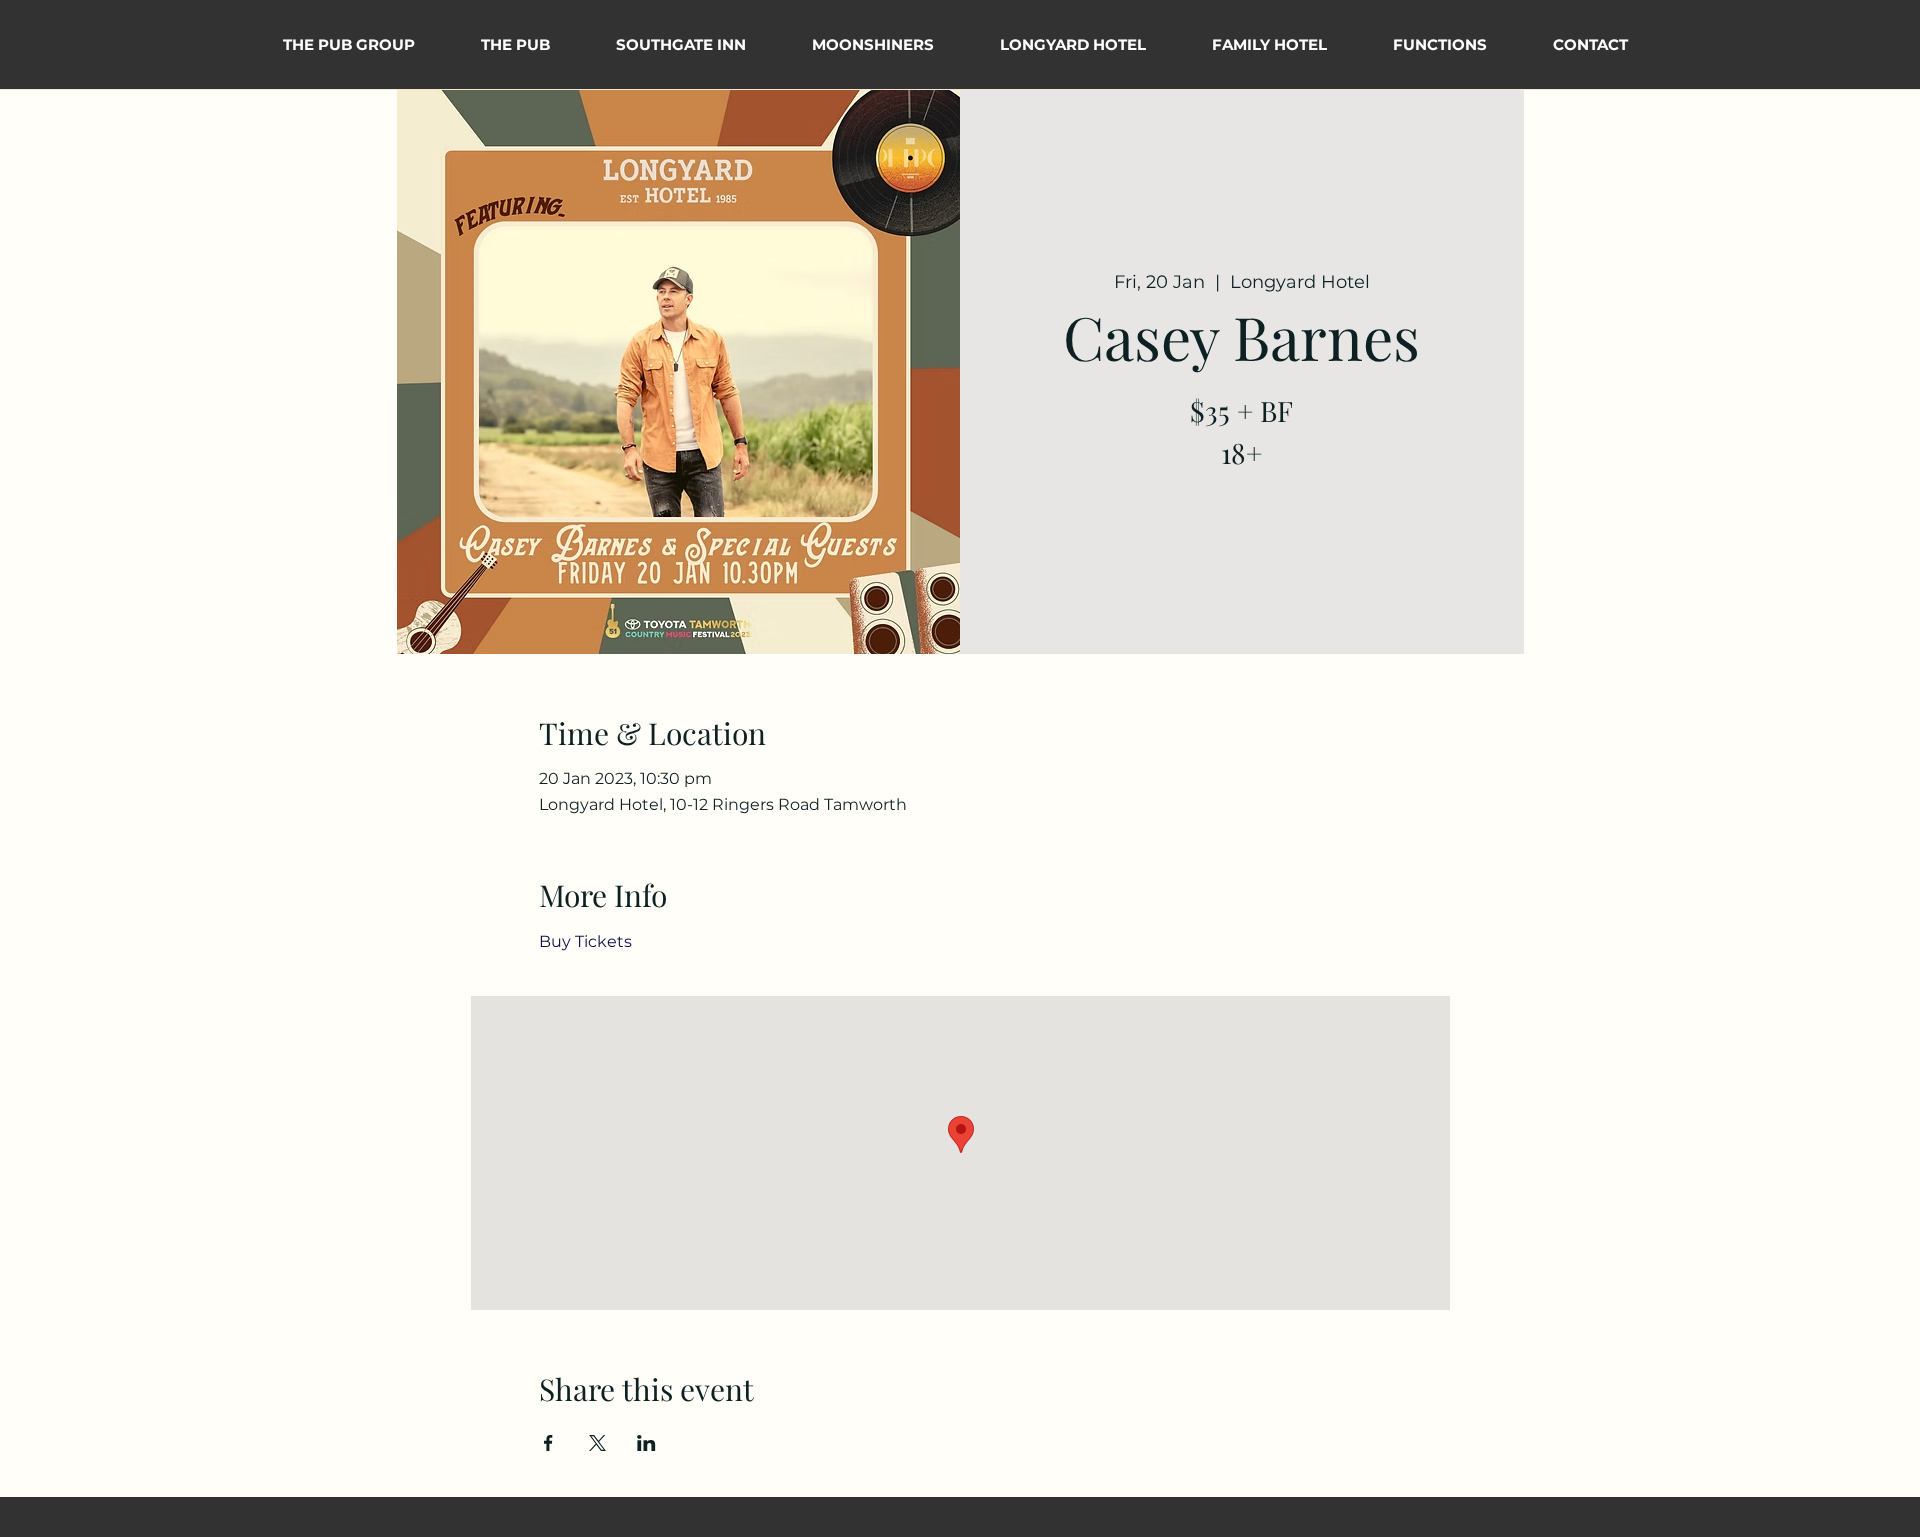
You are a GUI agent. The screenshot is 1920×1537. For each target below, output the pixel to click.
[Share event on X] (597, 1443)
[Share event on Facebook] (548, 1443)
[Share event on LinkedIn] (646, 1443)
